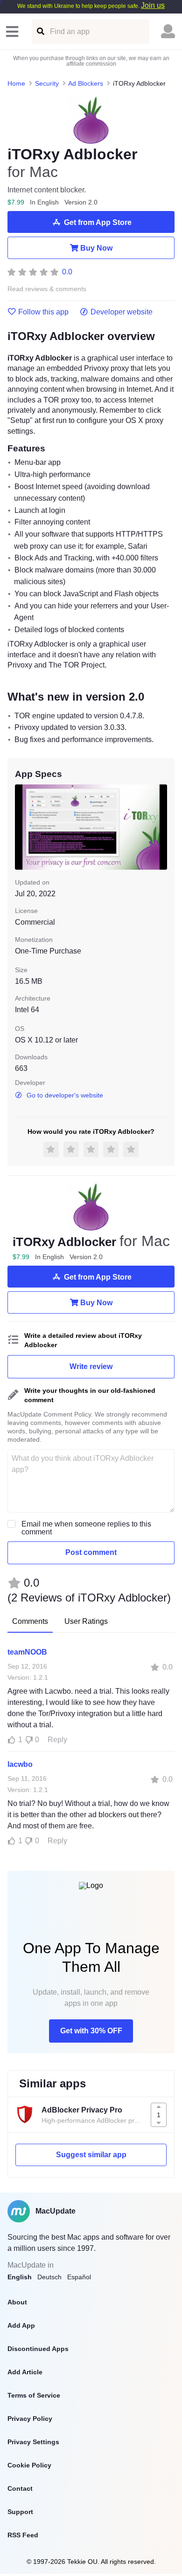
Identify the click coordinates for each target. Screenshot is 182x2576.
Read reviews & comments (47, 289)
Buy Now (96, 248)
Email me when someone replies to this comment (86, 1528)
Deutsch (49, 2277)
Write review (91, 1366)
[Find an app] (40, 31)
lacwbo (20, 1764)
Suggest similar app (91, 2155)
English (20, 2277)
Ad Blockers (86, 83)
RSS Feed (23, 2535)
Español (79, 2277)
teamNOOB (27, 1652)
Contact (20, 2488)
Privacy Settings (33, 2442)
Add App (21, 2325)
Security (47, 83)
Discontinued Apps (38, 2349)
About (17, 2302)
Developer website (122, 312)
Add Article (25, 2372)
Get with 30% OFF (91, 2031)
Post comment (91, 1552)
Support (20, 2512)
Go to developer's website (65, 1095)
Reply (57, 1740)
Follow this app (43, 312)
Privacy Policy (30, 2419)
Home (16, 83)
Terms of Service (34, 2395)
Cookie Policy (29, 2465)
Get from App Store (98, 222)
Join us (153, 5)
